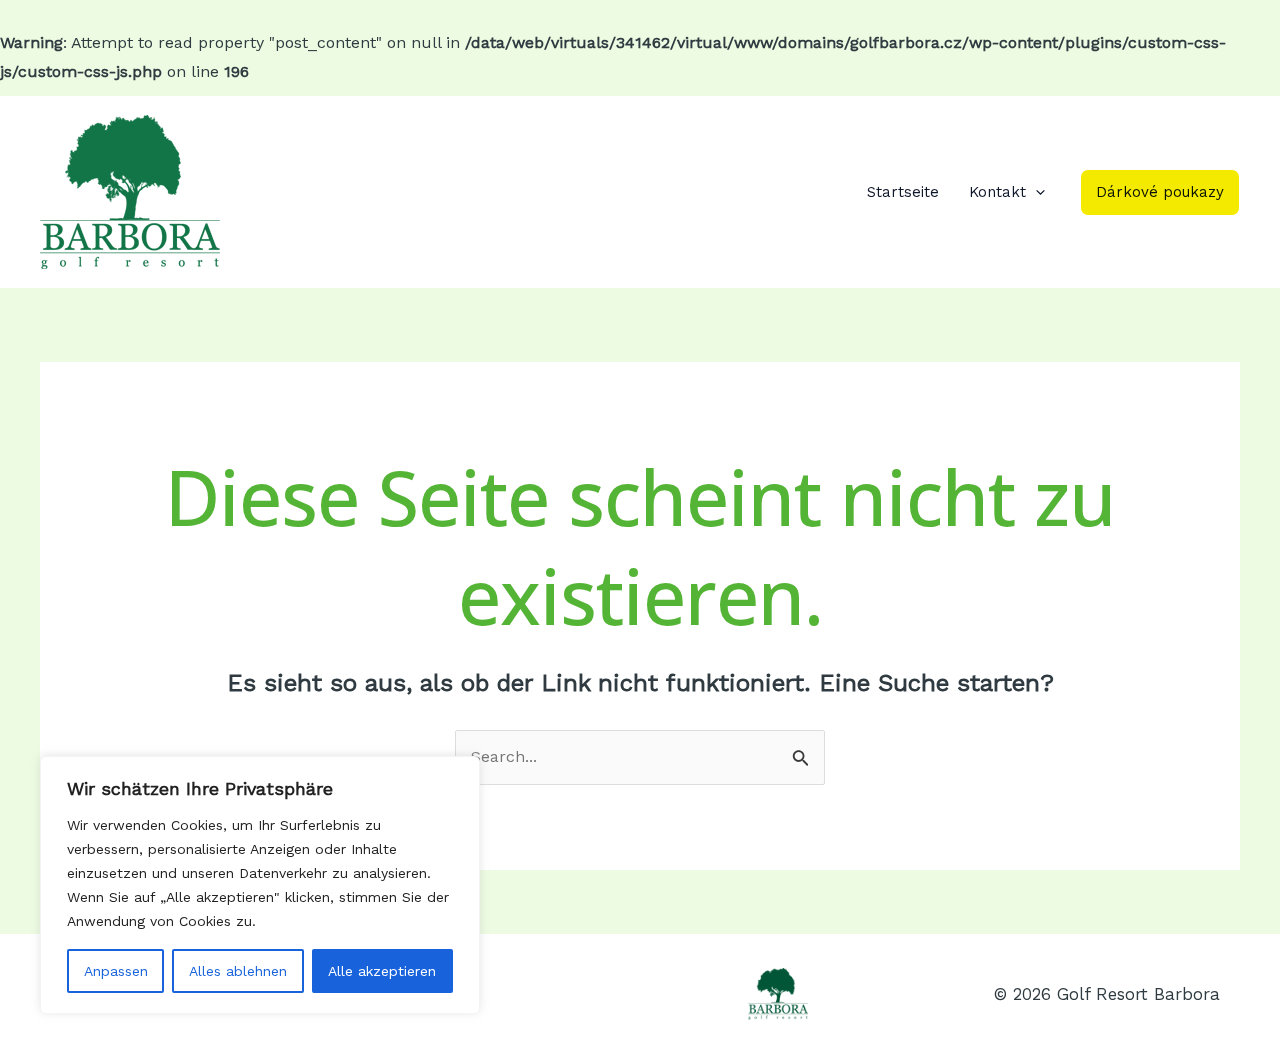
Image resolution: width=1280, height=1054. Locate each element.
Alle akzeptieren (382, 971)
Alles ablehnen (238, 971)
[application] (1035, 192)
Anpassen (116, 971)
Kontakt (997, 192)
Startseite (903, 192)
